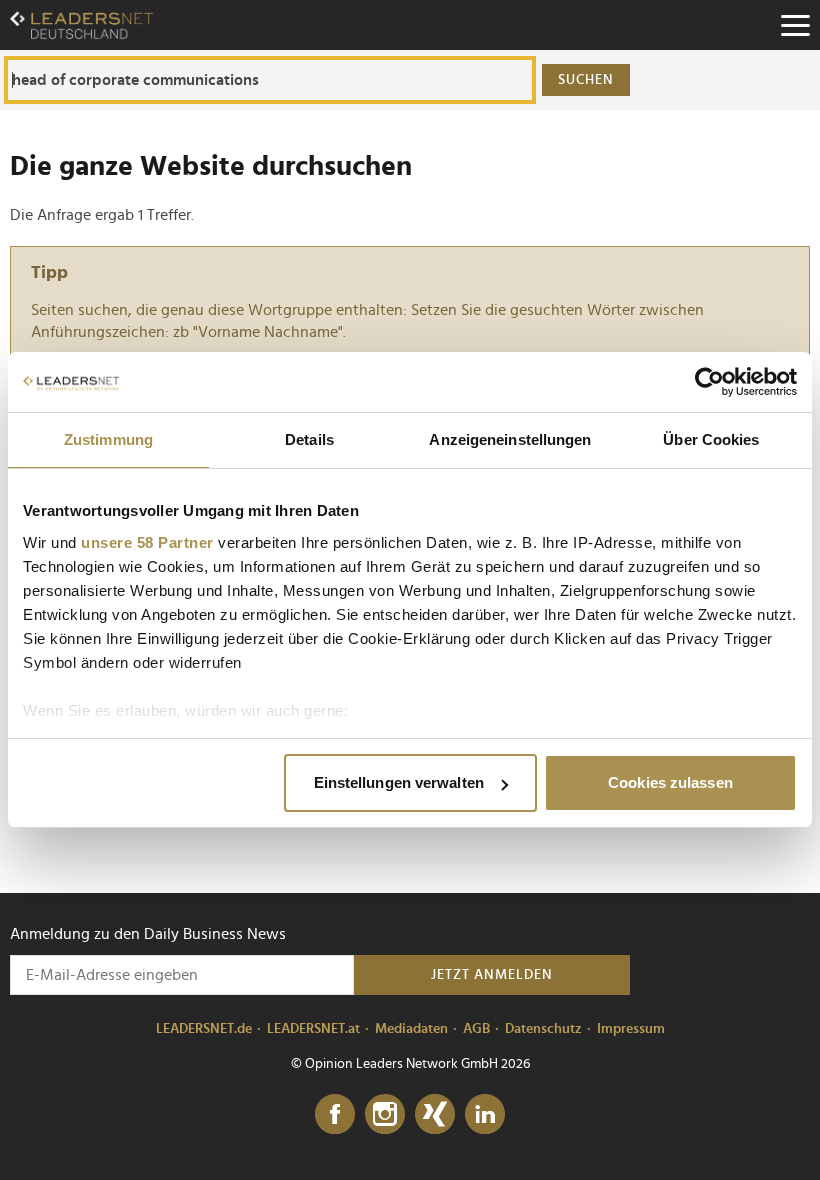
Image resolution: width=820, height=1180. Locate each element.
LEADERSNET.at (313, 1029)
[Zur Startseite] (81, 25)
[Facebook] (335, 1115)
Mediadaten (411, 1029)
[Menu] (795, 25)
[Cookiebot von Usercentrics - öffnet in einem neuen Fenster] (709, 382)
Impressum (631, 1029)
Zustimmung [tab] (108, 439)
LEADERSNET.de (204, 1029)
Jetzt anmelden (492, 975)
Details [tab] (309, 439)
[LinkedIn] (485, 1115)
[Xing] (435, 1115)
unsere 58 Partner (147, 542)
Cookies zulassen (670, 782)
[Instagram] (385, 1115)
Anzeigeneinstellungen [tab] (510, 439)
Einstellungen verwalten (399, 782)
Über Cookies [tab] (711, 439)
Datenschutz (543, 1029)
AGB (476, 1029)
